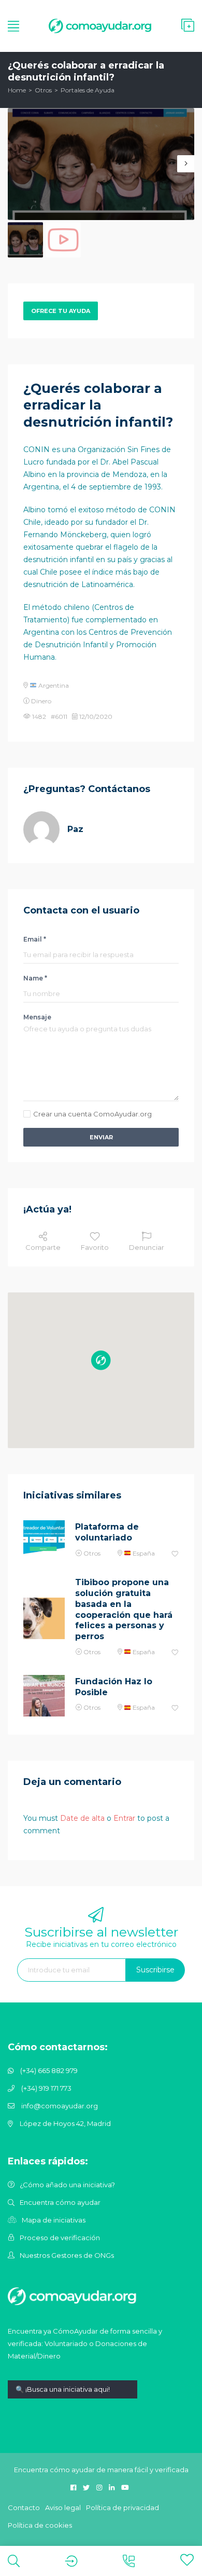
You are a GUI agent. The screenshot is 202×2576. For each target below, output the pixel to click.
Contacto (24, 2507)
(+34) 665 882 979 (49, 2070)
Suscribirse (155, 1970)
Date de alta (82, 1818)
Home (17, 90)
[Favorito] (175, 1554)
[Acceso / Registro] (71, 2561)
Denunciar (147, 1247)
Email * (35, 939)
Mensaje (37, 1017)
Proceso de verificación (60, 2238)
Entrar (124, 1818)
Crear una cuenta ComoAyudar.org (92, 1114)
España (143, 1553)
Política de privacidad (122, 2507)
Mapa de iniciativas (54, 2220)
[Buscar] (14, 2561)
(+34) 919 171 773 (46, 2088)
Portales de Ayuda (88, 90)
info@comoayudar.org (60, 2106)
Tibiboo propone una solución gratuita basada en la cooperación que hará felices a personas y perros (124, 1609)
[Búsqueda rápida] (73, 2397)
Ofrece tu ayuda (61, 311)
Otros (43, 90)
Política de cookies (40, 2525)
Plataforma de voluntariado (107, 1532)
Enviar (101, 1137)
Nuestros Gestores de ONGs (67, 2255)
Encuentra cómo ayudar (60, 2202)
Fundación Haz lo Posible (114, 1687)
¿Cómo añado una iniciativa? (67, 2185)
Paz (75, 829)
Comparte (43, 1247)
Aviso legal (63, 2507)
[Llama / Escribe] (129, 2561)
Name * (35, 978)
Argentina (53, 685)
